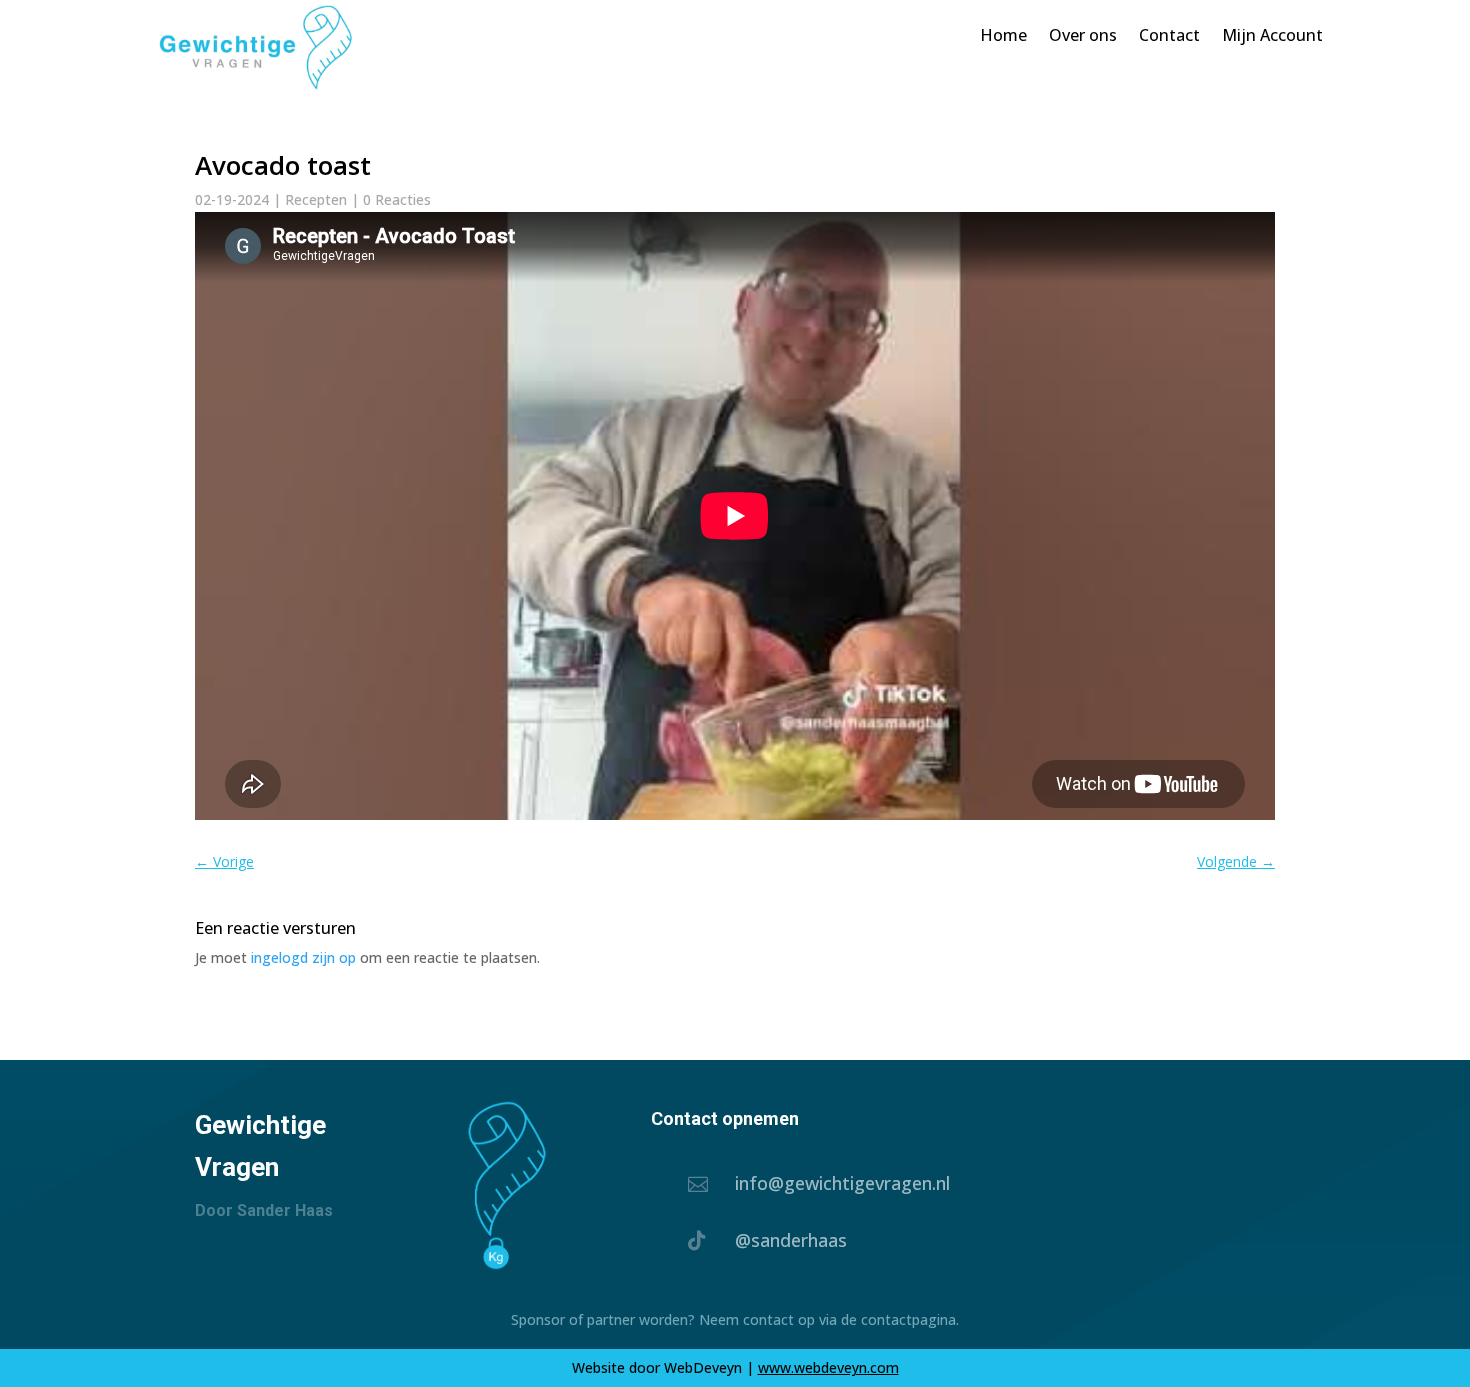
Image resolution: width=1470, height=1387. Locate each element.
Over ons (1083, 35)
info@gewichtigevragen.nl (842, 1183)
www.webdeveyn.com (828, 1367)
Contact (1169, 35)
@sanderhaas (791, 1240)
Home (1003, 35)
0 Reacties (397, 199)
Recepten (316, 199)
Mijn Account (1272, 35)
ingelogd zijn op (303, 957)
